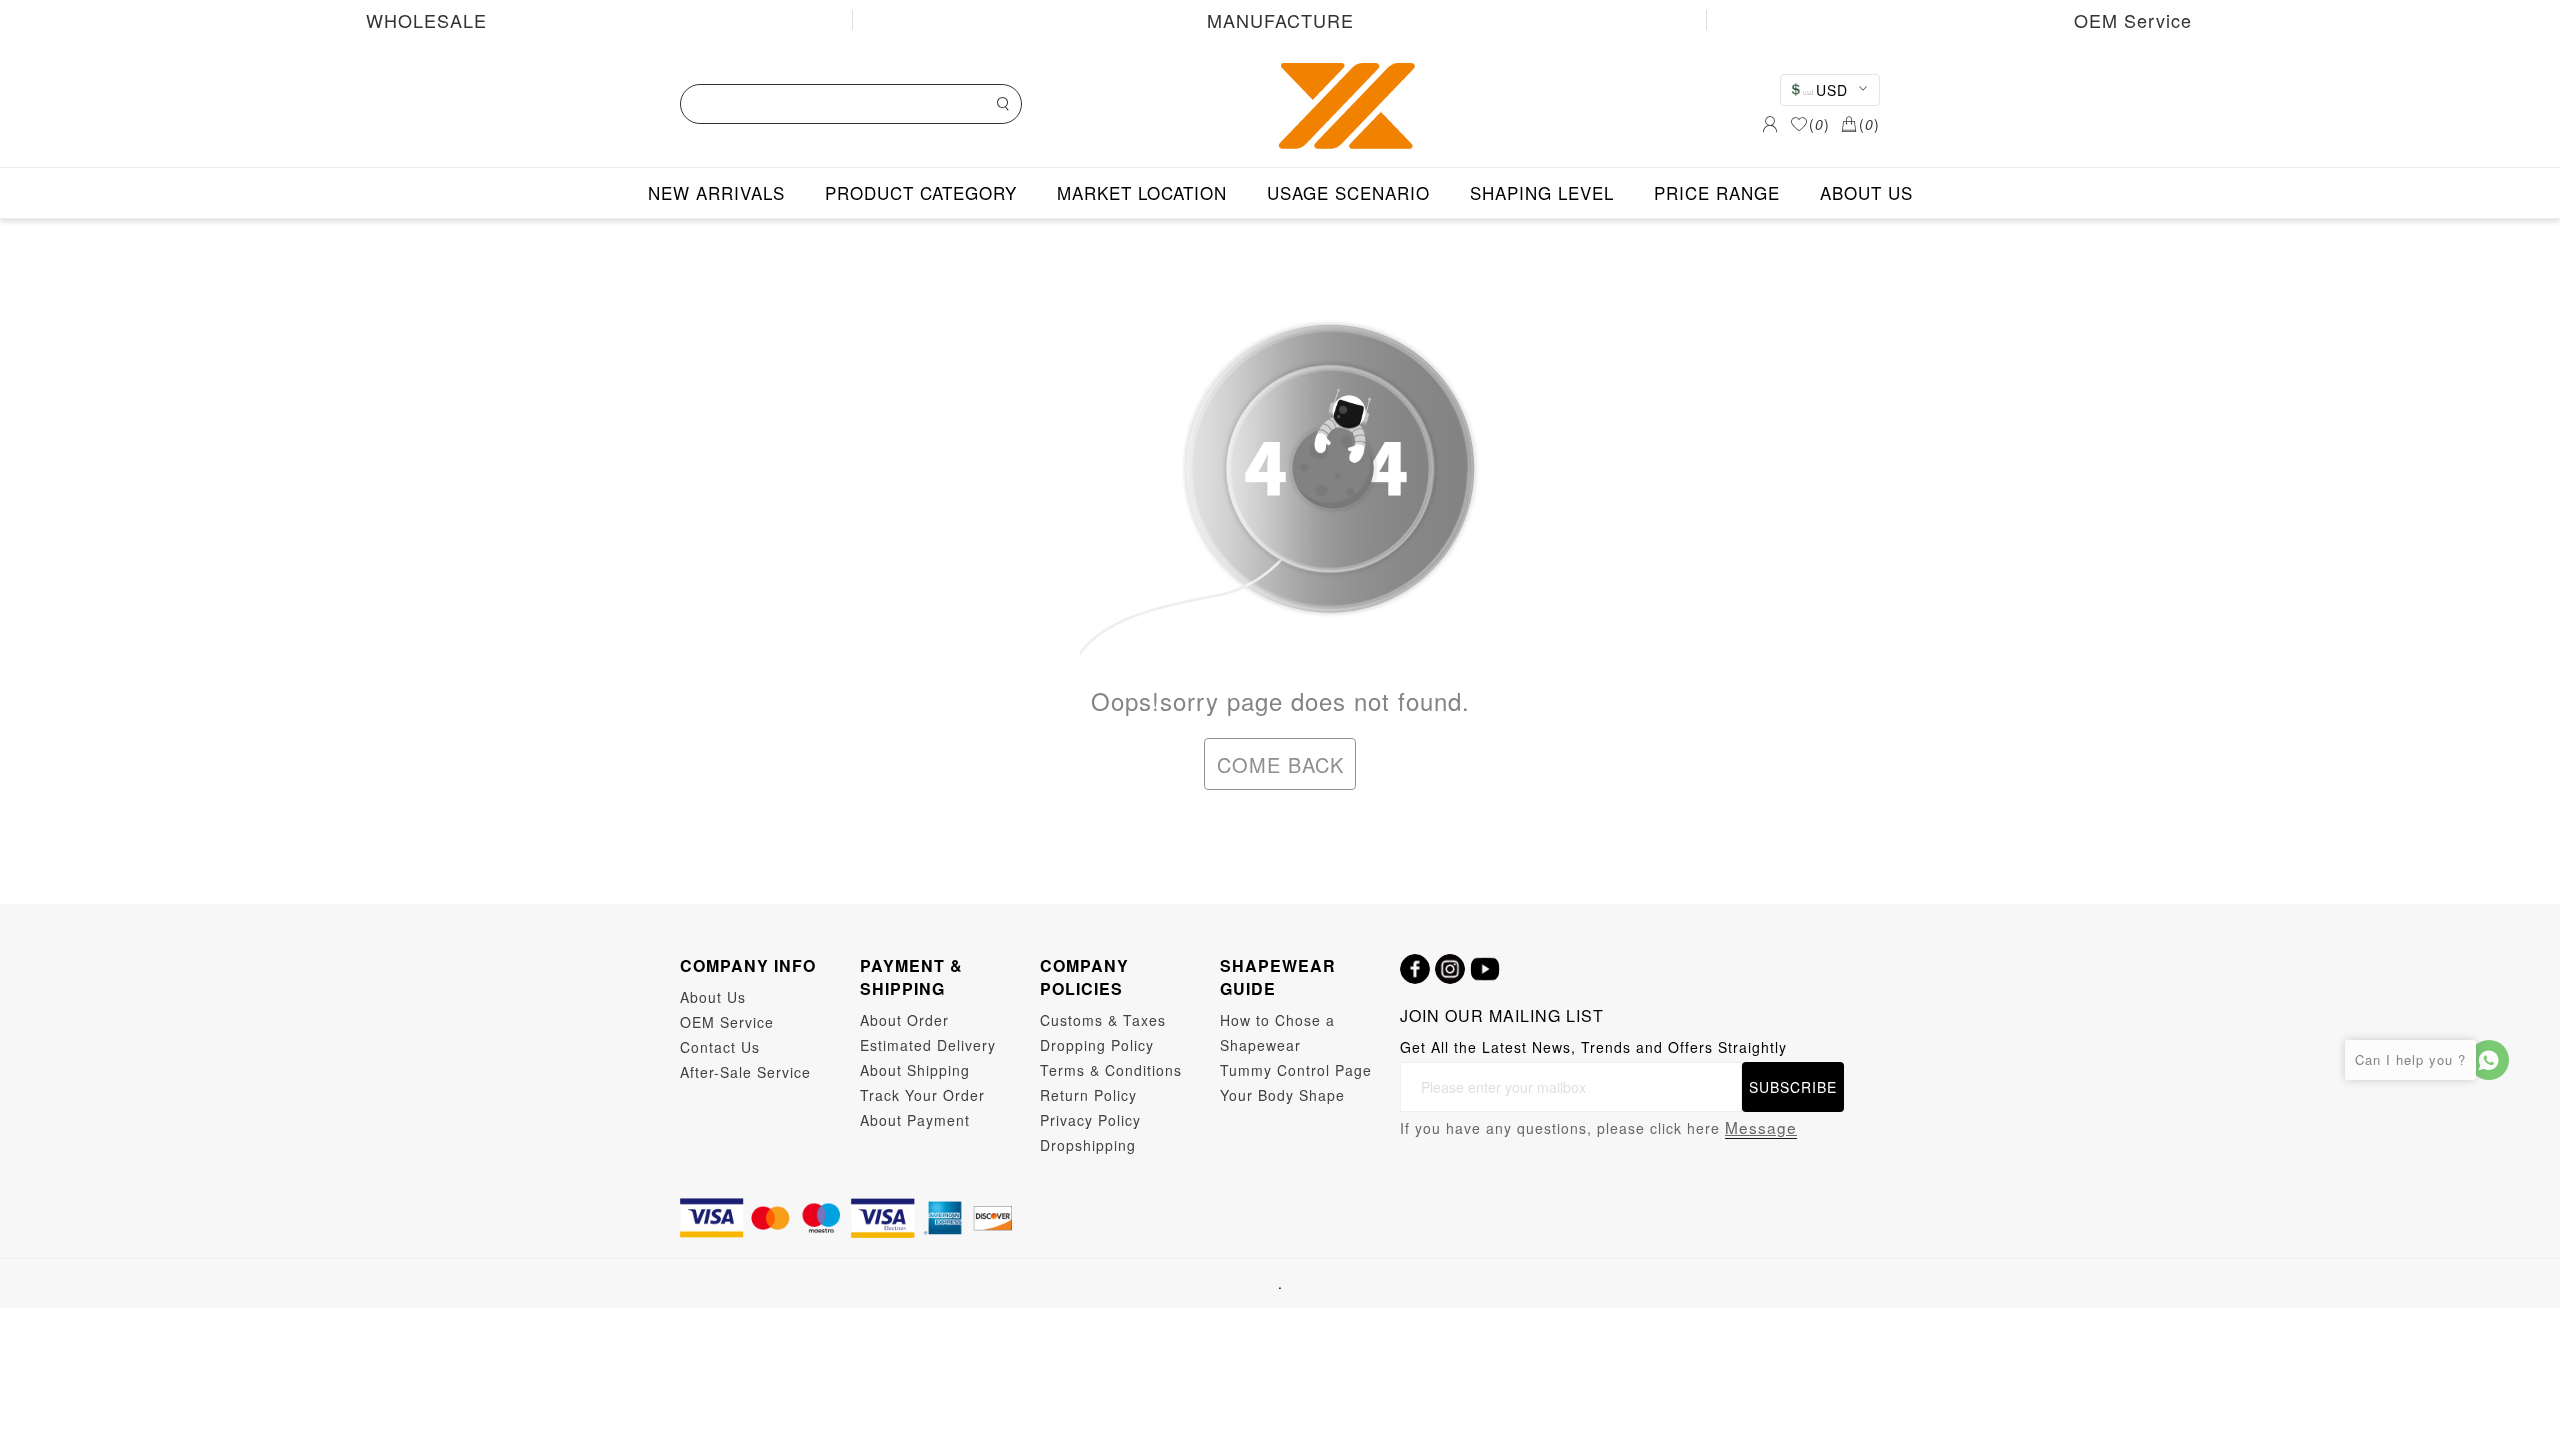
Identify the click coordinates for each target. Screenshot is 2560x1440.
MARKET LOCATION (1142, 192)
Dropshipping (1088, 1145)
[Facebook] (1415, 969)
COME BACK (1280, 764)
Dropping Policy (1097, 1045)
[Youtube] (1485, 969)
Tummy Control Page (1296, 1070)
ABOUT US (1866, 192)
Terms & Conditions (1111, 1070)
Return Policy (1088, 1095)
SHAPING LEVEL (1542, 192)
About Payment (915, 1120)
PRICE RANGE (1717, 192)
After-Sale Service (745, 1072)
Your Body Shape (1282, 1095)
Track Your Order (922, 1095)
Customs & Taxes (1103, 1020)
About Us (713, 997)
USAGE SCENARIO (1348, 192)
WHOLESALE (426, 20)
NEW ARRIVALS (716, 192)
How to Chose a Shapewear (1277, 1032)
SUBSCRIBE (1793, 1087)
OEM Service (2133, 20)
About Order (904, 1020)
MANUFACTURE (1280, 20)
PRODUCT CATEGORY (921, 192)
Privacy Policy (1090, 1120)
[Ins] (1450, 969)
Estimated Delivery (928, 1045)
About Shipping (915, 1070)
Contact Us (720, 1047)
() (1819, 124)
